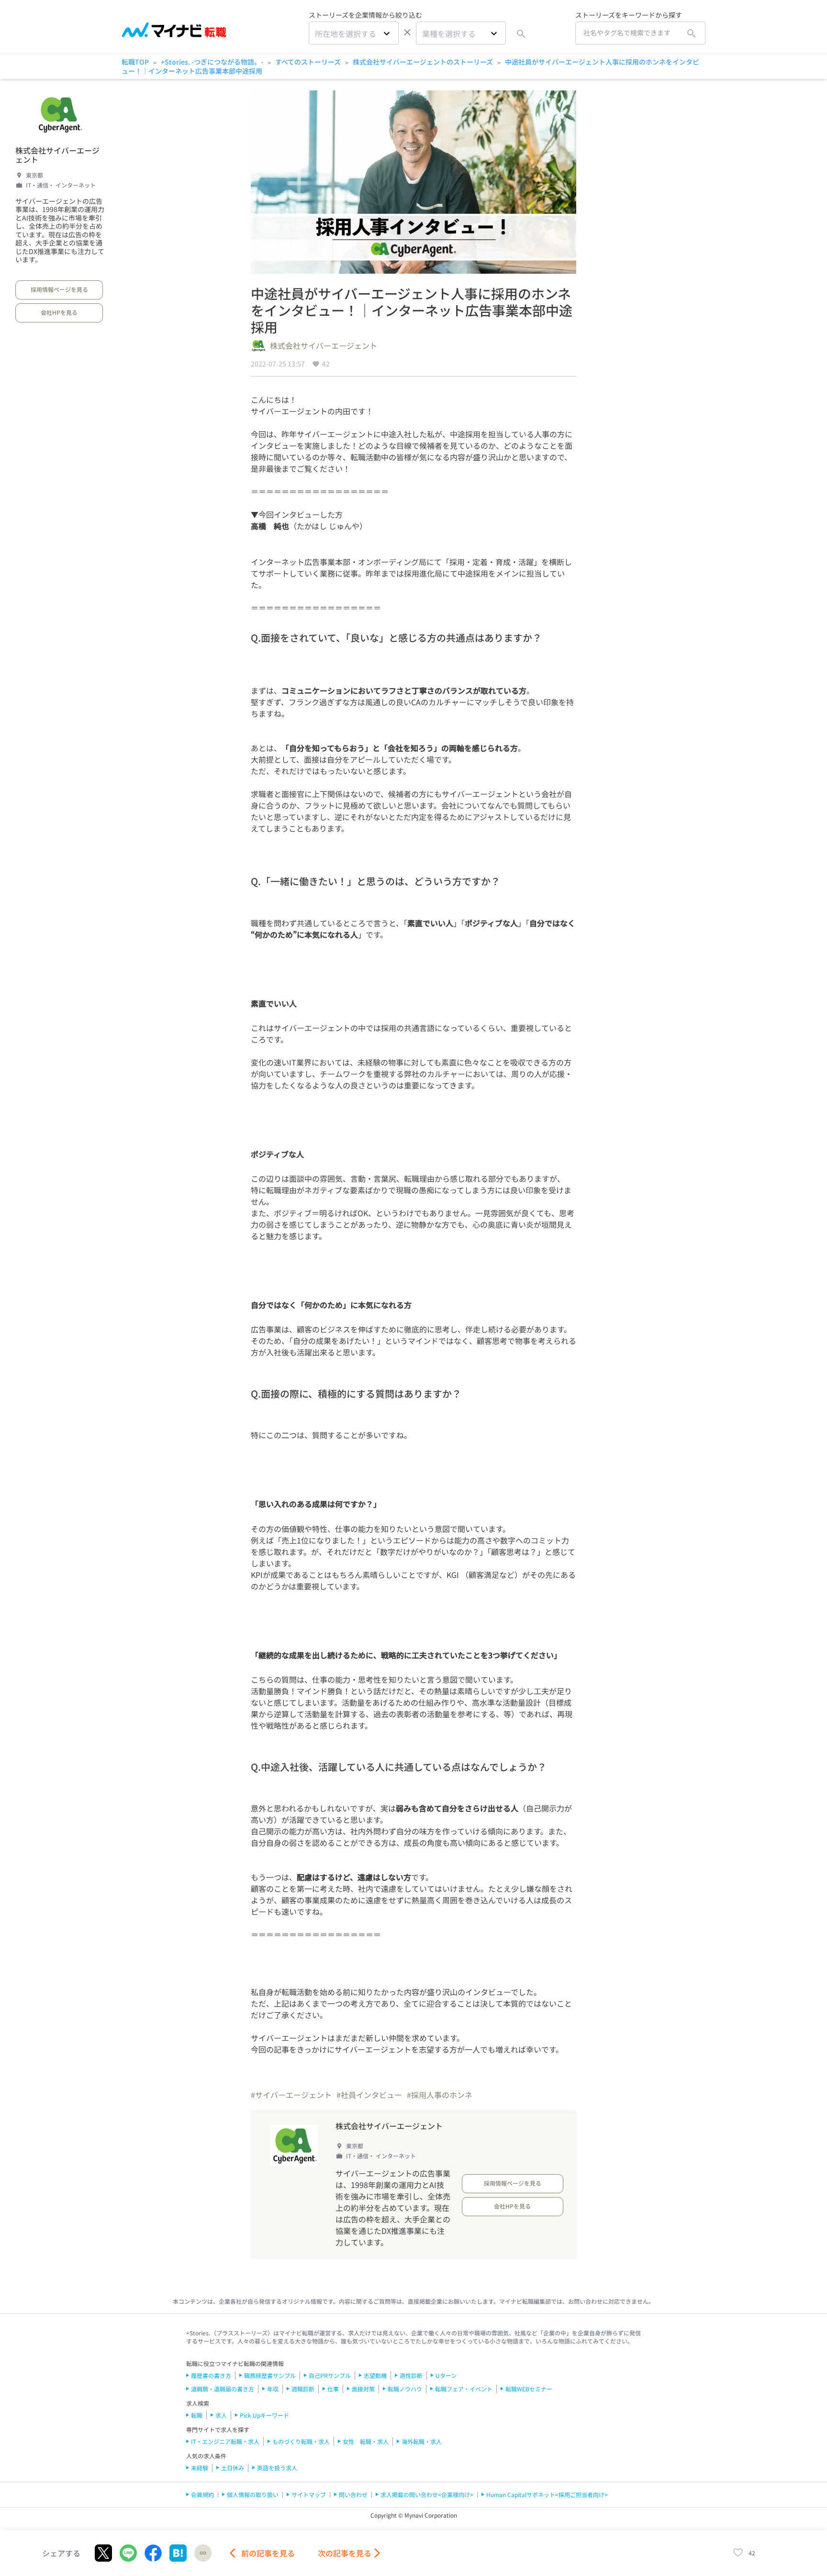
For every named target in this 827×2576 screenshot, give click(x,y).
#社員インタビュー (369, 2095)
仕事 (333, 2389)
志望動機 (375, 2375)
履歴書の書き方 (211, 2375)
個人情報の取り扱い (253, 2494)
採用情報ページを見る (59, 289)
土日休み (233, 2468)
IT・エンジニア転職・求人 (225, 2441)
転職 (197, 2415)
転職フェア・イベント (464, 2389)
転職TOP (135, 62)
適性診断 (411, 2375)
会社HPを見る (59, 312)
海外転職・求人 (422, 2441)
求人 (221, 2415)
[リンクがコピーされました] (203, 2553)
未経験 (200, 2468)
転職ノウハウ (405, 2389)
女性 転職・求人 (366, 2441)
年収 (273, 2389)
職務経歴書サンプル (270, 2375)
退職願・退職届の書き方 (223, 2389)
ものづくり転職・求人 (301, 2441)
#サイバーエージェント (291, 2095)
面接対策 (363, 2389)
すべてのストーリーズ (308, 62)
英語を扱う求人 (277, 2468)
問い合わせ (353, 2494)
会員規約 (202, 2494)
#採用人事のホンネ (440, 2095)
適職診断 (303, 2389)
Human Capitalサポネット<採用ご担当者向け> (547, 2494)
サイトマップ (309, 2494)
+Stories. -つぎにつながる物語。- (212, 62)
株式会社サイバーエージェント (57, 155)
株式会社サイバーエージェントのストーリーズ (423, 62)
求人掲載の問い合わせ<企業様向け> (427, 2494)
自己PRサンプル (330, 2375)
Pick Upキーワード (264, 2415)
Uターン (446, 2375)
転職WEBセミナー (529, 2389)
